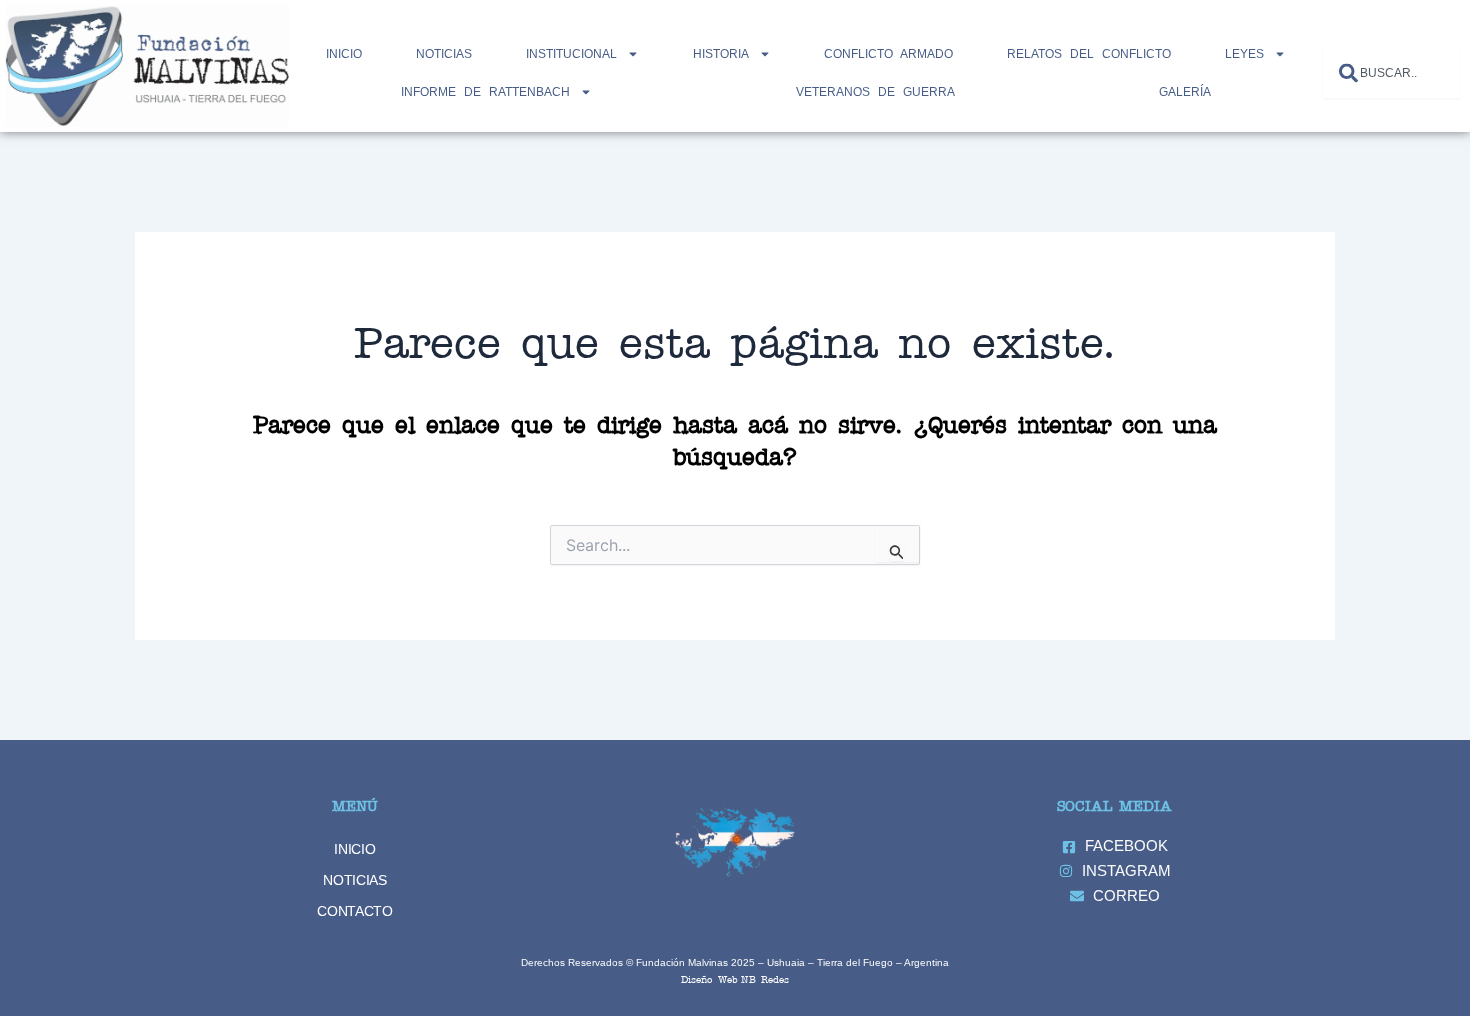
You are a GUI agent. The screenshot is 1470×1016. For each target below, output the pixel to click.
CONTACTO (355, 911)
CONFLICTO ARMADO (888, 54)
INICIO (354, 849)
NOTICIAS (444, 54)
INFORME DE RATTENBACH (485, 92)
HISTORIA (721, 54)
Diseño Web (709, 978)
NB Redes (765, 978)
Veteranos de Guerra (875, 92)
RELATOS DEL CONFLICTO (1089, 54)
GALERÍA (1185, 92)
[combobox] (1391, 72)
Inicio (344, 54)
